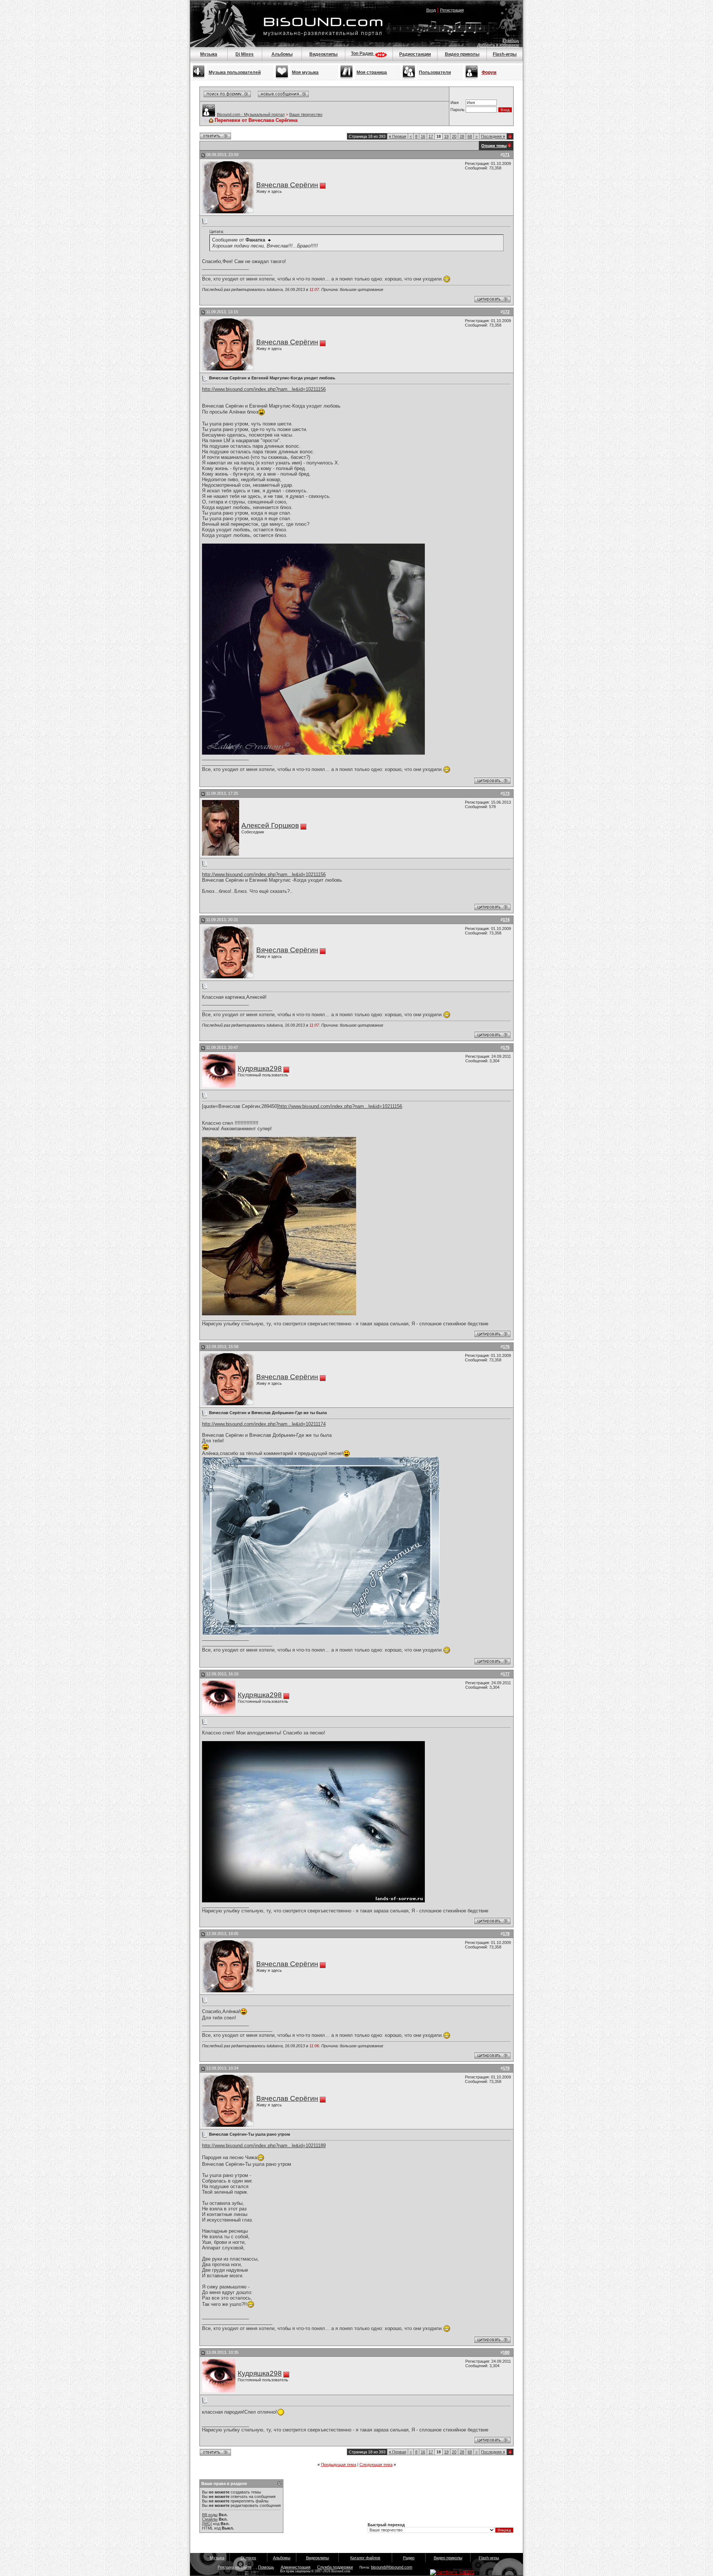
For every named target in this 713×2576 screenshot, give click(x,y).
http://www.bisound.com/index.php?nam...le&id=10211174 (264, 1424)
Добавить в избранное (498, 45)
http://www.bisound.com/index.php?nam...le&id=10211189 (264, 2146)
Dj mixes (248, 2558)
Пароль (458, 110)
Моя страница (372, 72)
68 (470, 136)
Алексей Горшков (270, 825)
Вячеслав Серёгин (287, 185)
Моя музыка (305, 72)
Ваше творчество (306, 114)
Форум (489, 72)
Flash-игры (505, 54)
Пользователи (435, 72)
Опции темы (494, 146)
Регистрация (452, 10)
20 (454, 136)
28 (462, 136)
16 (423, 136)
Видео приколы (462, 54)
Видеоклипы (323, 54)
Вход (431, 10)
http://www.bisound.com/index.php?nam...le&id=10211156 (264, 389)
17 (431, 136)
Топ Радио (363, 54)
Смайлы (210, 2519)
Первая (398, 136)
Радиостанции (415, 54)
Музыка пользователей (235, 72)
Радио (409, 2558)
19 (446, 136)
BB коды (210, 2515)
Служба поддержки (335, 2567)
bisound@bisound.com (392, 2567)
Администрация (296, 2567)
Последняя (493, 136)
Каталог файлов (365, 2558)
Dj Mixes (245, 54)
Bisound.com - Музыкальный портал (251, 114)
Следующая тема (376, 2465)
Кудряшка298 (260, 1068)
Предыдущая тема (338, 2465)
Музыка (209, 54)
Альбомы (282, 54)
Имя (455, 103)
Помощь (511, 40)
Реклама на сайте (235, 2567)
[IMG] (207, 2524)
